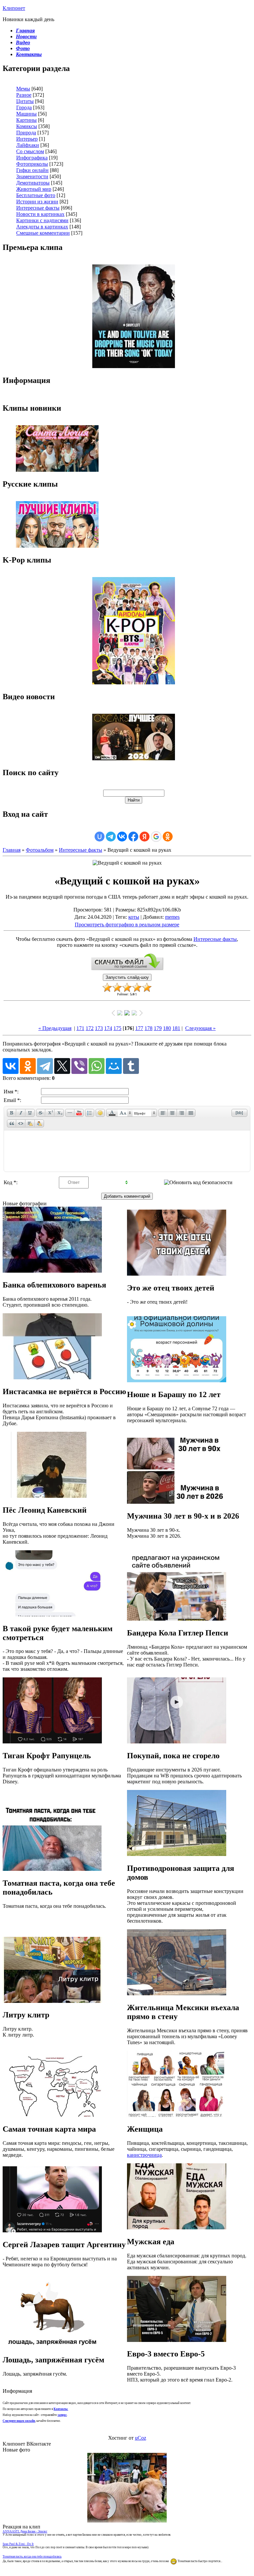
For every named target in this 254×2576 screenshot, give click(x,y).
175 (117, 1028)
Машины (26, 114)
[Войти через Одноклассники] (168, 837)
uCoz (141, 2438)
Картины (26, 120)
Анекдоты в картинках (42, 227)
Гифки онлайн (32, 170)
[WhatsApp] (97, 1066)
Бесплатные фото (36, 195)
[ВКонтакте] (11, 1066)
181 (176, 1028)
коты (134, 917)
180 (167, 1028)
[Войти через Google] (156, 837)
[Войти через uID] (100, 837)
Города (24, 107)
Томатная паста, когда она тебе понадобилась (32, 2557)
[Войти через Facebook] (133, 837)
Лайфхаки (28, 145)
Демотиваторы (33, 183)
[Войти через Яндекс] (145, 837)
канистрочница (144, 2155)
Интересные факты (38, 208)
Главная (12, 850)
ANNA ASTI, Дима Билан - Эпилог (25, 2531)
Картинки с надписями (42, 220)
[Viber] (79, 1066)
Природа (26, 133)
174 (108, 1028)
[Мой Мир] (114, 1066)
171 (80, 1028)
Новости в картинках (40, 214)
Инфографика (32, 158)
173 (99, 1028)
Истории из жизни (37, 202)
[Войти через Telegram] (111, 837)
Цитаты (25, 101)
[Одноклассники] (28, 1066)
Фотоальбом (40, 850)
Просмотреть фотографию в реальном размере (127, 925)
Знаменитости (32, 176)
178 (148, 1028)
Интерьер (27, 139)
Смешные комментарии (43, 233)
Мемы (23, 89)
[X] (62, 1066)
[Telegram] (45, 1066)
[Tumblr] (131, 1066)
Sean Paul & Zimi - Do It (18, 2544)
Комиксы (27, 126)
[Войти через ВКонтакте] (122, 837)
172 (90, 1028)
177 (139, 1028)
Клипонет (14, 8)
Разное (24, 95)
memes (172, 917)
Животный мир (34, 189)
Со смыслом (30, 151)
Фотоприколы (32, 164)
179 (158, 1028)
